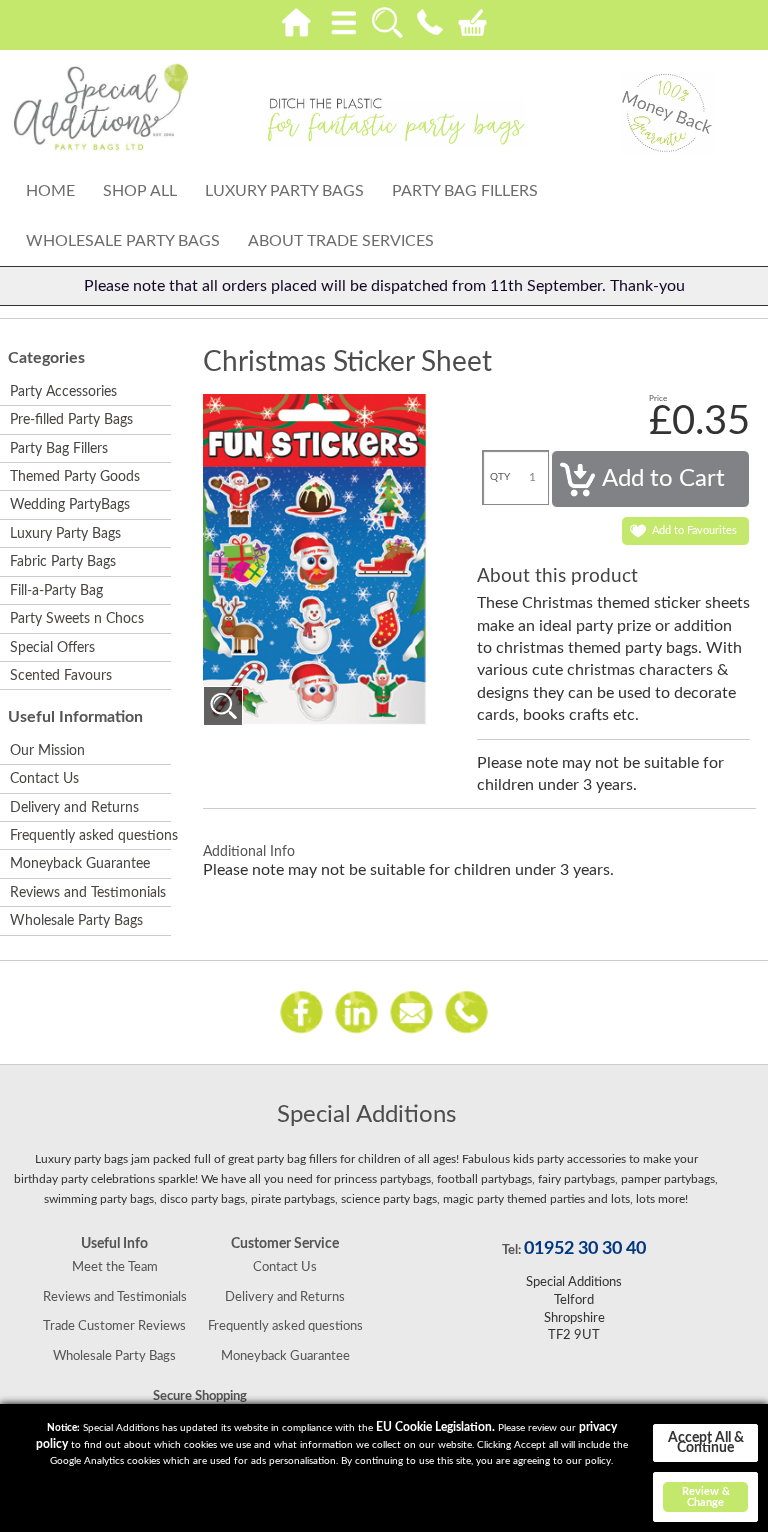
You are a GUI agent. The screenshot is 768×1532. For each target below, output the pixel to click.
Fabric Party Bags (63, 562)
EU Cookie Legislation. (435, 1427)
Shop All (140, 191)
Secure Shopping (200, 1396)
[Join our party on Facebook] (301, 1011)
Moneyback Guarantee (80, 864)
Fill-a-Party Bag (56, 591)
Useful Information (75, 717)
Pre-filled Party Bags (71, 420)
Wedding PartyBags (70, 505)
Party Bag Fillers (465, 191)
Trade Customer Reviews (114, 1326)
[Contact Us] (429, 19)
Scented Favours (61, 676)
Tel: (511, 1250)
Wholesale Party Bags (123, 241)
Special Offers (52, 648)
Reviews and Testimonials (88, 893)
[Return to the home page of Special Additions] (101, 107)
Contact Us (44, 779)
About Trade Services (341, 241)
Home (50, 191)
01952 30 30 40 (585, 1249)
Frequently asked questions (89, 836)
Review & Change (706, 1497)
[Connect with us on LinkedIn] (356, 1011)
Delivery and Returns (74, 808)
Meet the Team (115, 1267)
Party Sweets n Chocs (77, 619)
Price (658, 399)
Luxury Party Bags (284, 191)
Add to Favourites (694, 530)
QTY (500, 477)
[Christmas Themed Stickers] (223, 706)
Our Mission (47, 751)
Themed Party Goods (75, 477)
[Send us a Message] (411, 1011)
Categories (46, 358)
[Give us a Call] (466, 1011)
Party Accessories (63, 392)
